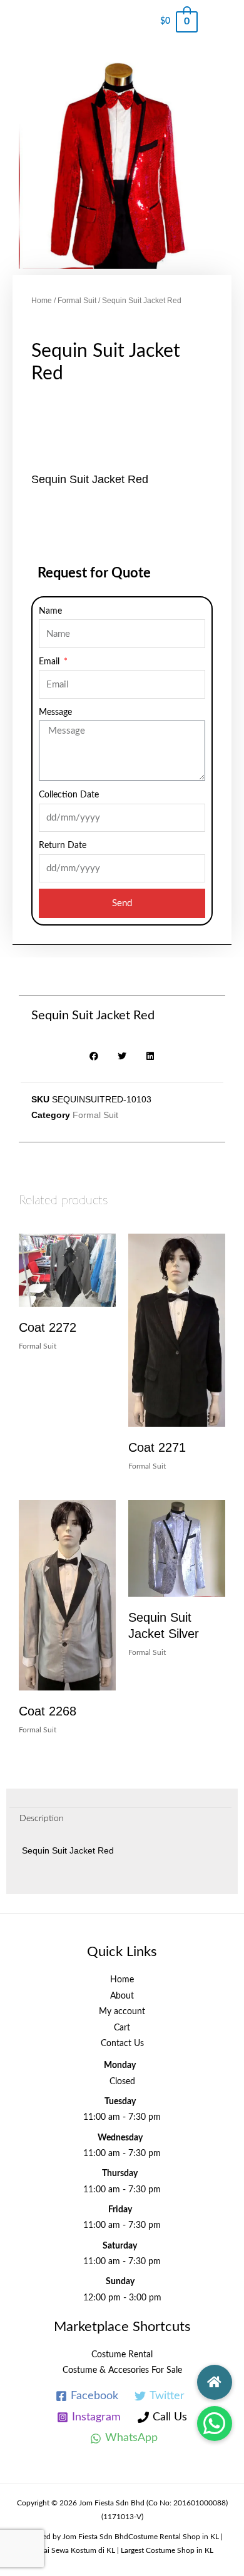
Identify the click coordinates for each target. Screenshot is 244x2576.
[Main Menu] (221, 22)
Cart (122, 2028)
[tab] (120, 1819)
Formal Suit (77, 301)
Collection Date (69, 795)
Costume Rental (122, 2355)
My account (122, 2012)
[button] (215, 2424)
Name (50, 611)
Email (50, 662)
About (122, 1996)
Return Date (63, 846)
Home (42, 301)
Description (42, 1819)
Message (55, 712)
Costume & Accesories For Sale (122, 2370)
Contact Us (122, 2044)
